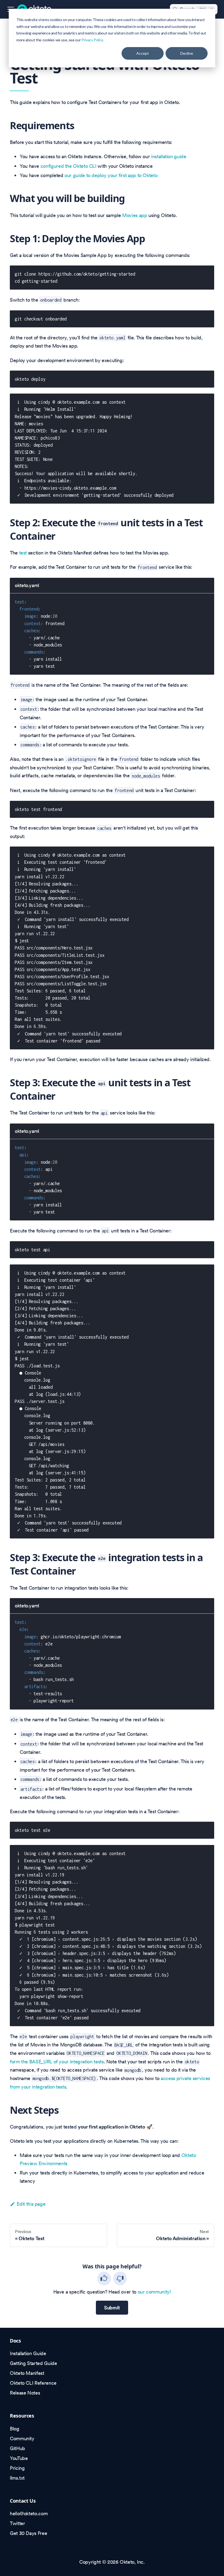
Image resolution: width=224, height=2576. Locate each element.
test (23, 553)
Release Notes (25, 2393)
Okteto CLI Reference (33, 2383)
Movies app (135, 215)
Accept (143, 53)
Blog (15, 2429)
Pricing (17, 2468)
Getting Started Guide (33, 2363)
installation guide (169, 156)
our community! (154, 2292)
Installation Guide (28, 2353)
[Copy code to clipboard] (207, 273)
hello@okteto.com (29, 2513)
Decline (187, 53)
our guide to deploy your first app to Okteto (111, 175)
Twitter (17, 2523)
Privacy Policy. (93, 40)
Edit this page (31, 2204)
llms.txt (17, 2478)
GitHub (17, 2448)
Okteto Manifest (27, 2373)
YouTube (19, 2458)
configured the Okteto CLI (68, 166)
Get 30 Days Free (28, 2533)
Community (22, 2438)
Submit (112, 2308)
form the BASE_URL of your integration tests (57, 2062)
